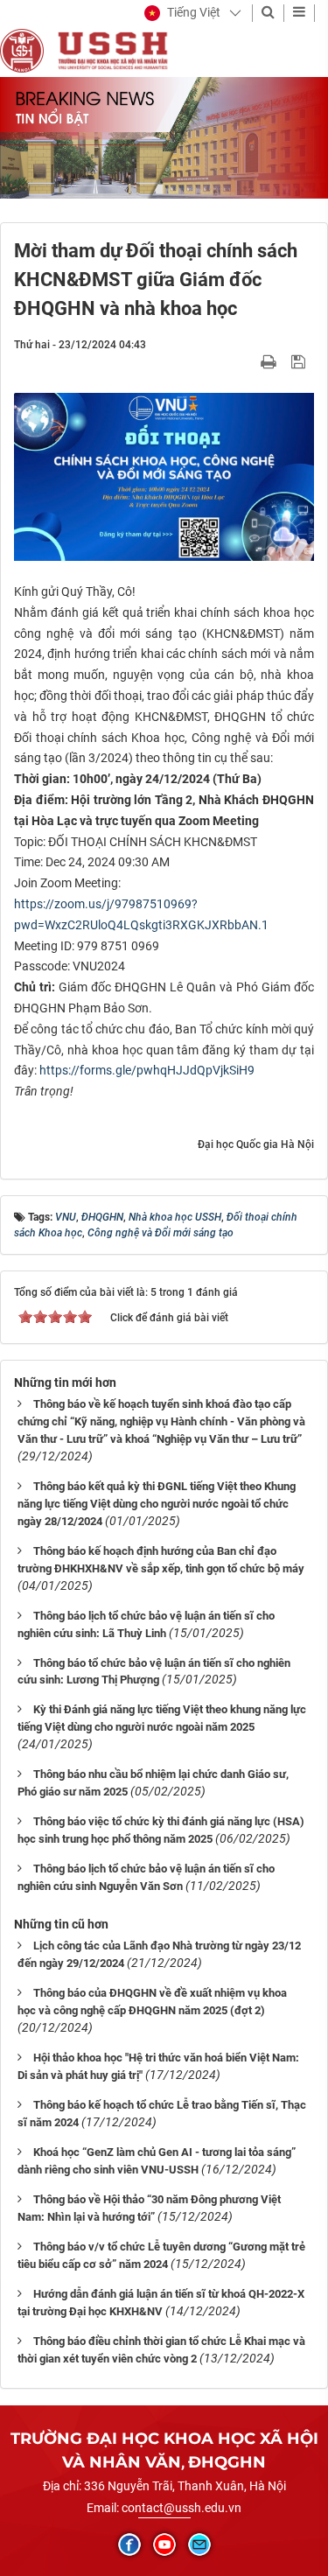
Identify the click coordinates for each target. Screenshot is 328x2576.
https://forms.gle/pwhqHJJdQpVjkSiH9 (147, 1070)
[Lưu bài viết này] (300, 361)
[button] (182, 13)
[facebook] (129, 2544)
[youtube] (164, 2544)
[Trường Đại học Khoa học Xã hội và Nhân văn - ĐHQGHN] (22, 50)
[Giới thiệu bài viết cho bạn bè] (248, 361)
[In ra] (270, 361)
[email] (199, 2544)
